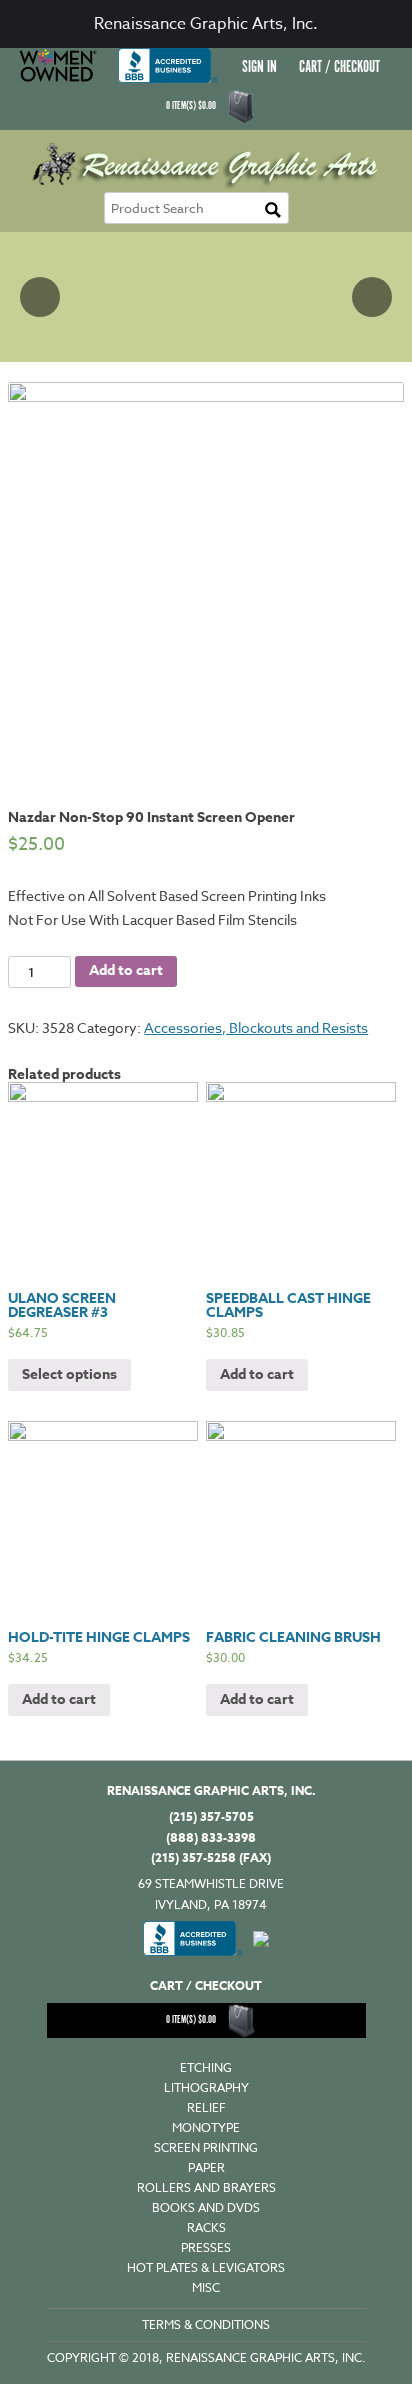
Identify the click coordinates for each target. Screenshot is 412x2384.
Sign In (259, 67)
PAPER (206, 2167)
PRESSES (206, 2247)
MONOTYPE (206, 2127)
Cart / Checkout (339, 67)
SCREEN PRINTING (206, 2147)
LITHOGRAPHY (206, 2087)
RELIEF (206, 2107)
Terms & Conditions (206, 2324)
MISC (206, 2287)
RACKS (206, 2227)
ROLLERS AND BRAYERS (206, 2187)
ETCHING (206, 2067)
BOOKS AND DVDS (206, 2207)
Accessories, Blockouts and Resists (256, 1027)
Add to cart (126, 970)
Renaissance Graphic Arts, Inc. (206, 24)
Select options (69, 1374)
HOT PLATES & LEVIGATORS (206, 2267)
